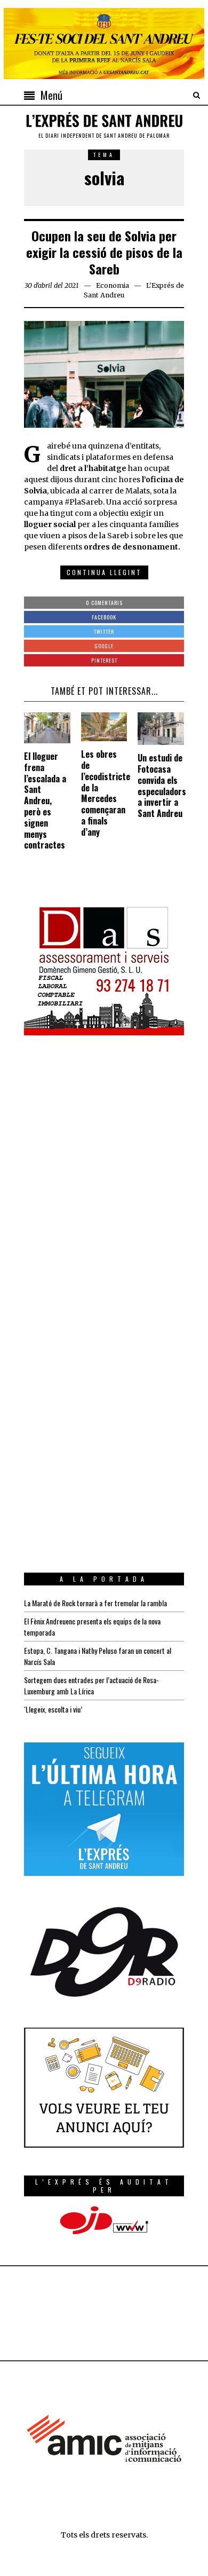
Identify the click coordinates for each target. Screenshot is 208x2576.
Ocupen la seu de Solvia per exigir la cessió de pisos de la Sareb (104, 252)
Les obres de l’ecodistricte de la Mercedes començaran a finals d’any (106, 793)
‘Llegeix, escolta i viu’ (53, 1709)
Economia (113, 285)
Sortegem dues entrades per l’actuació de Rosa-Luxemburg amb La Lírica (91, 1685)
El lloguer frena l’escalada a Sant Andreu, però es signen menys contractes (45, 800)
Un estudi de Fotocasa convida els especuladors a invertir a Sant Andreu (162, 786)
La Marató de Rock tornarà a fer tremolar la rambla (95, 1603)
